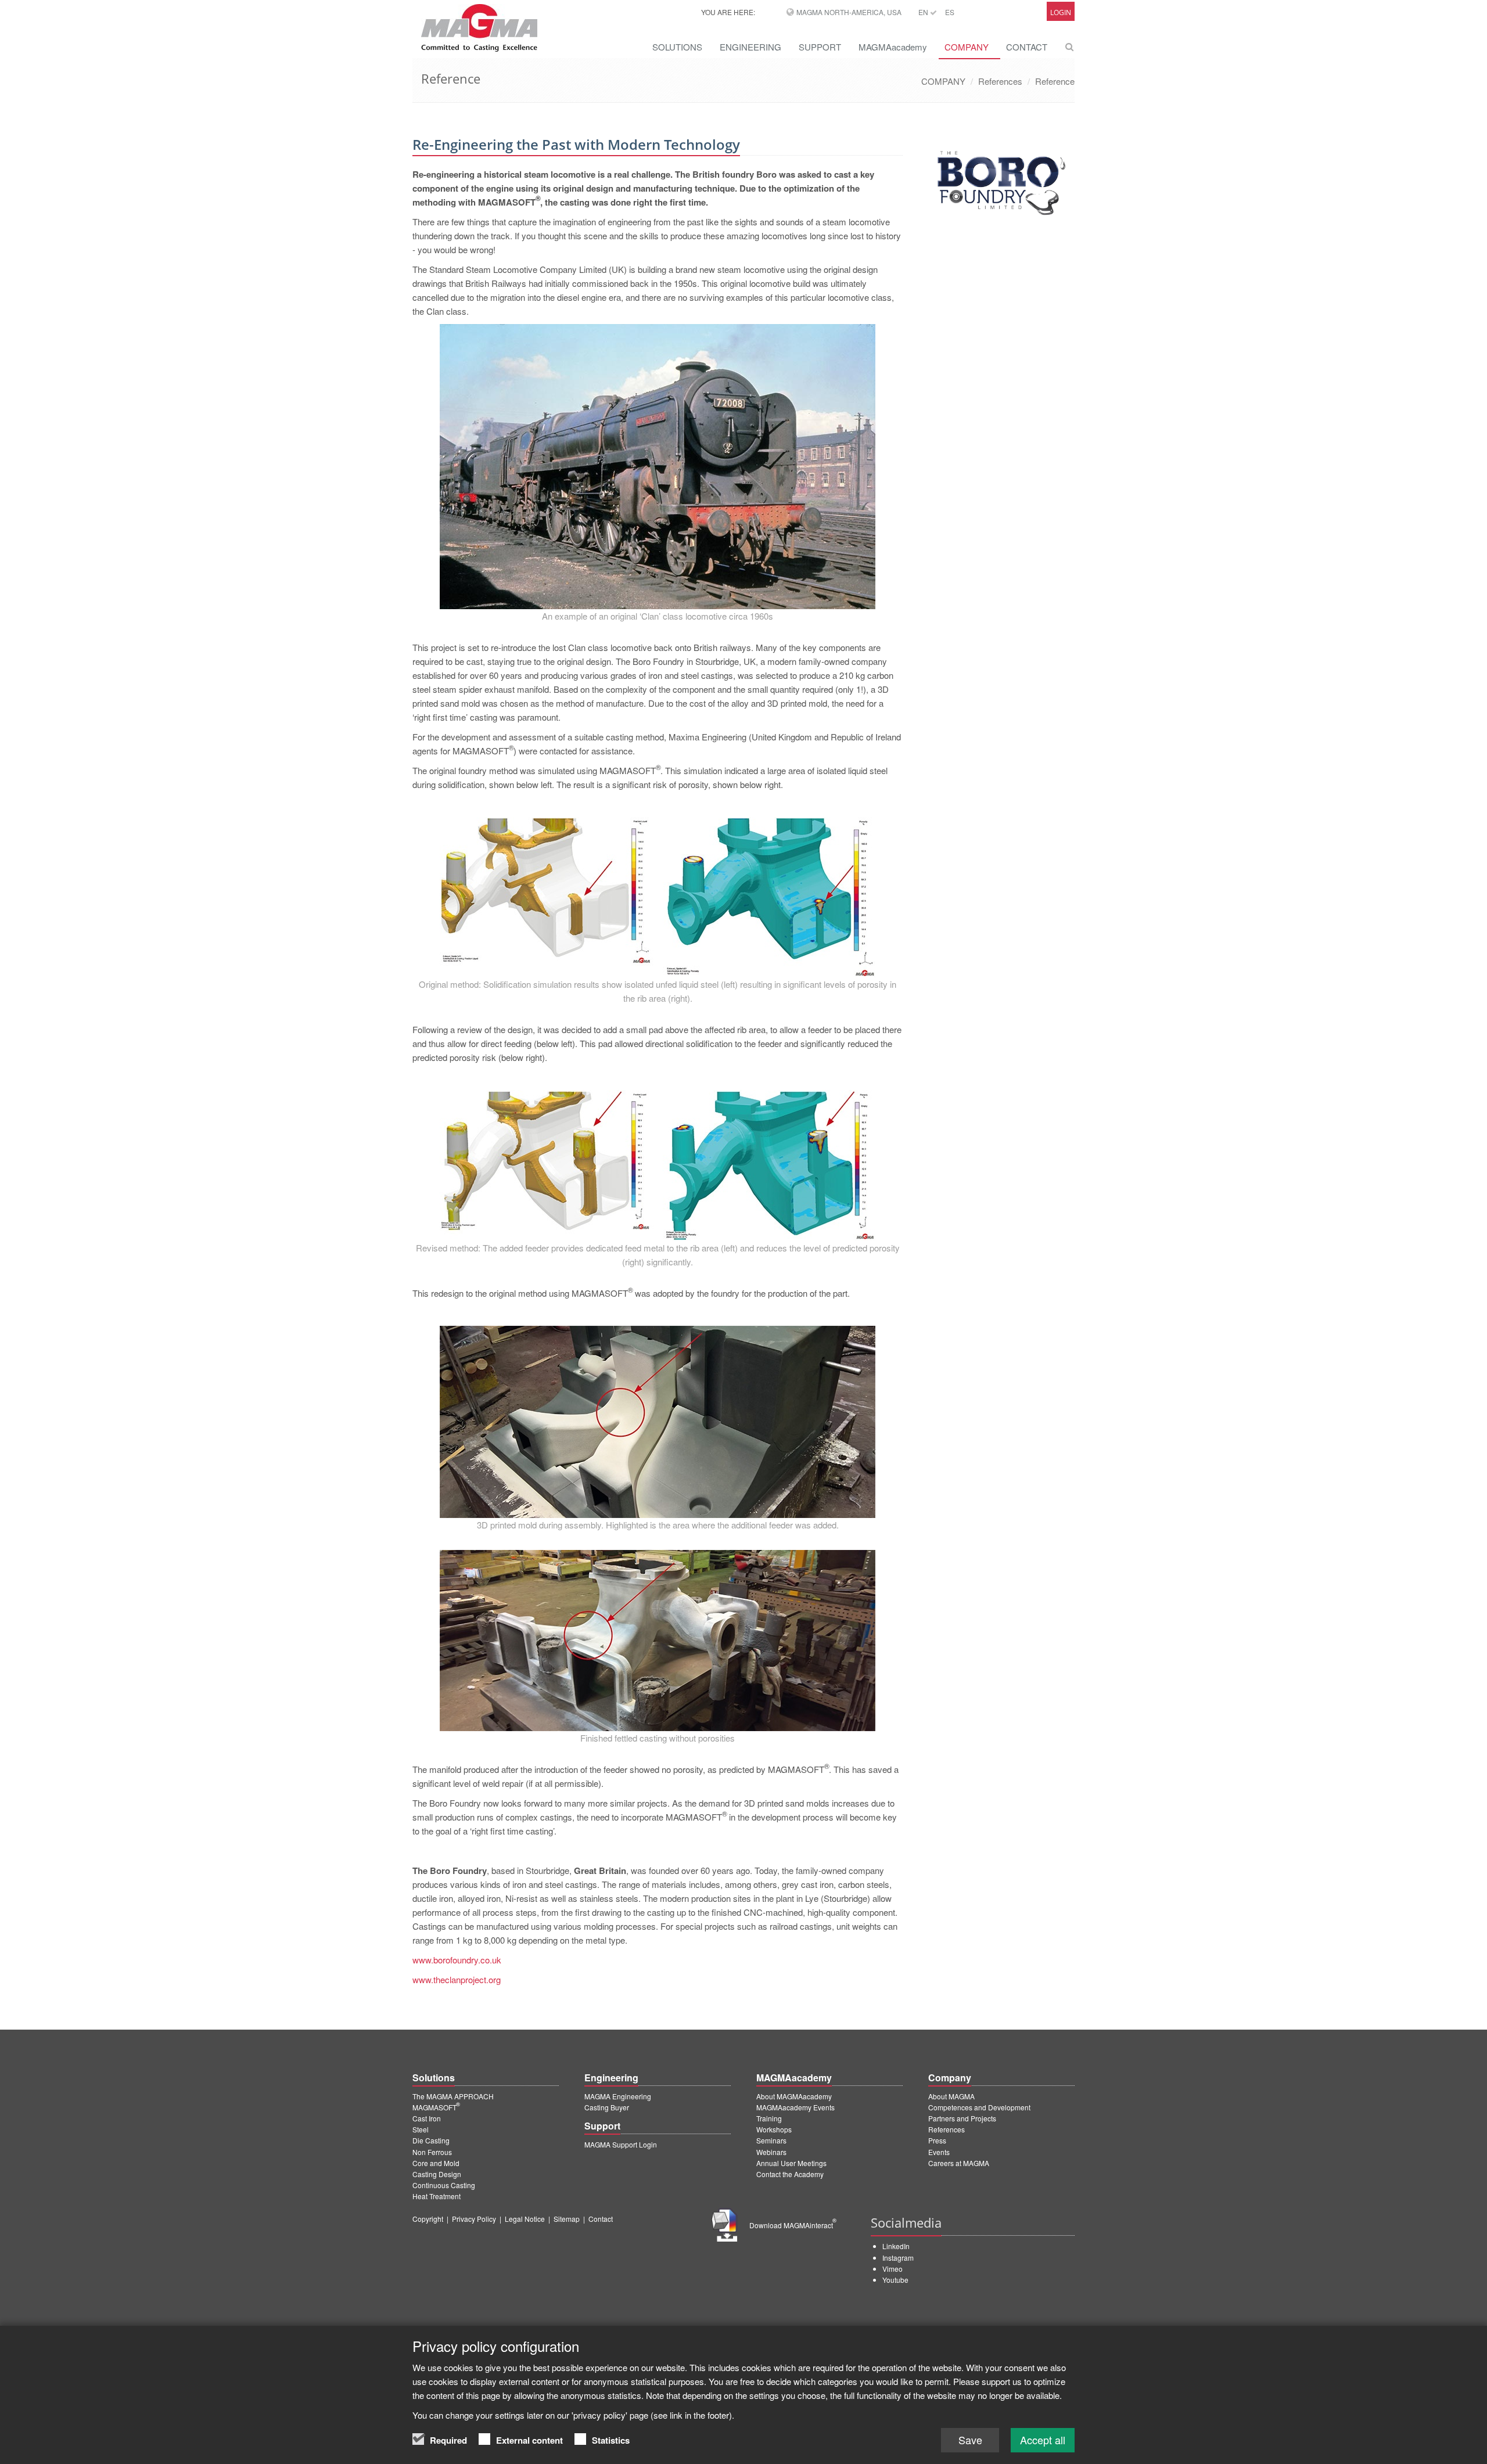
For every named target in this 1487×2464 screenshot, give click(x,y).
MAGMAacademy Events (795, 2107)
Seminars (771, 2140)
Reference (1055, 81)
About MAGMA (951, 2096)
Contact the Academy (790, 2174)
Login (1061, 12)
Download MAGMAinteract (793, 2225)
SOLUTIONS (677, 47)
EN (924, 12)
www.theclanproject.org (457, 1979)
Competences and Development (979, 2107)
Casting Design (437, 2174)
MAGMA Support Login (621, 2144)
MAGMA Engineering (618, 2096)
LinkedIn (896, 2246)
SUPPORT (820, 47)
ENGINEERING (750, 47)
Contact (601, 2219)
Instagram (898, 2258)
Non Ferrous (432, 2152)
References (1000, 81)
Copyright (428, 2219)
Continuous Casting (444, 2185)
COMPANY (967, 47)
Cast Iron (427, 2118)
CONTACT (1027, 47)
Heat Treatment (437, 2196)
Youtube (895, 2280)
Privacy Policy (474, 2219)
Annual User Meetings (791, 2163)
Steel (421, 2129)
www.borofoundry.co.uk (457, 1960)
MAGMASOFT (436, 2107)
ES (950, 12)
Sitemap (567, 2219)
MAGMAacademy (893, 47)
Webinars (771, 2152)
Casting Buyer (607, 2107)
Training (769, 2118)
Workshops (774, 2129)
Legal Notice (525, 2219)
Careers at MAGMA (959, 2163)
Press (937, 2140)
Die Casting (431, 2140)
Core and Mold (436, 2163)
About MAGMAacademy (794, 2096)
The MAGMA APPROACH (453, 2096)
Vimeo (892, 2269)
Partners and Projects (962, 2118)
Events (939, 2152)
